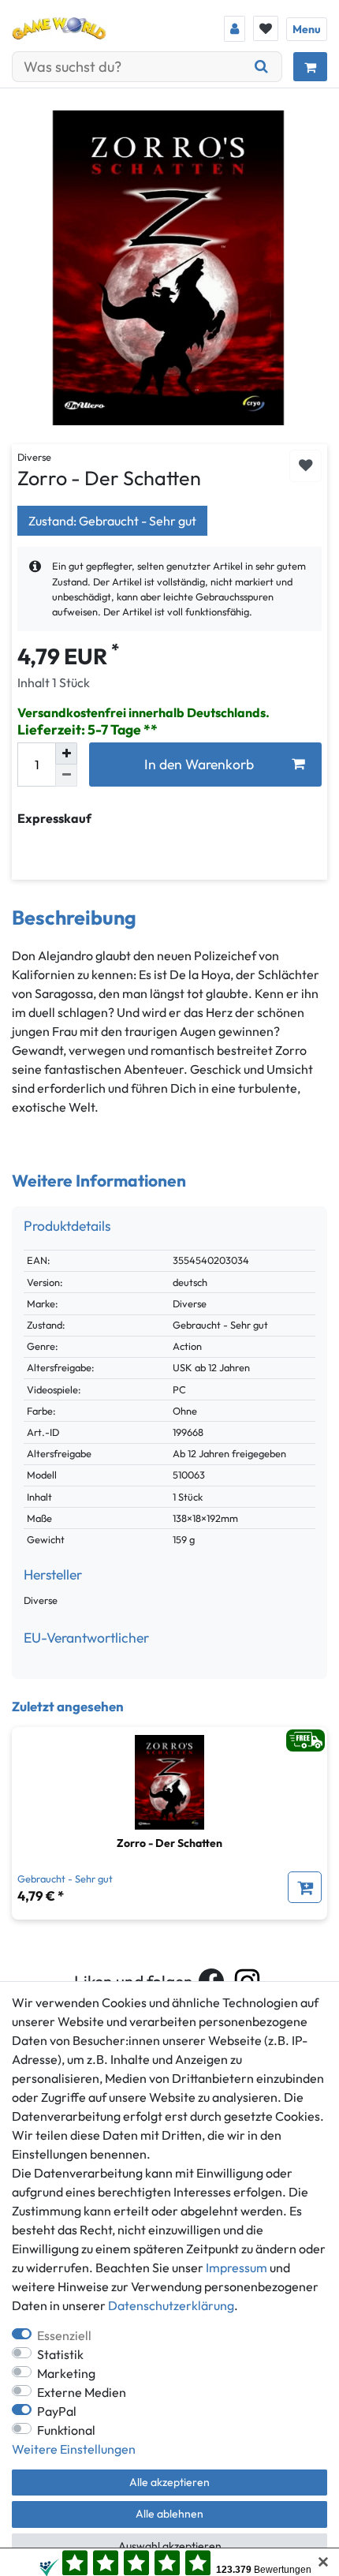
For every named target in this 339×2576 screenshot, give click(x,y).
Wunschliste (305, 466)
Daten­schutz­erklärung (171, 2305)
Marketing (66, 2373)
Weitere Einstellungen (74, 2449)
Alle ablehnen (169, 2514)
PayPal (57, 2411)
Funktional (66, 2430)
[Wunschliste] (266, 28)
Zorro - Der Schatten (169, 1843)
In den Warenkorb (199, 764)
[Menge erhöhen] (66, 753)
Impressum (237, 2268)
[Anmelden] (235, 29)
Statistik (60, 2354)
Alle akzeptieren (169, 2482)
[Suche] (262, 67)
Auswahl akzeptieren (170, 2546)
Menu (307, 29)
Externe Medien (82, 2392)
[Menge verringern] (66, 776)
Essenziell (64, 2335)
